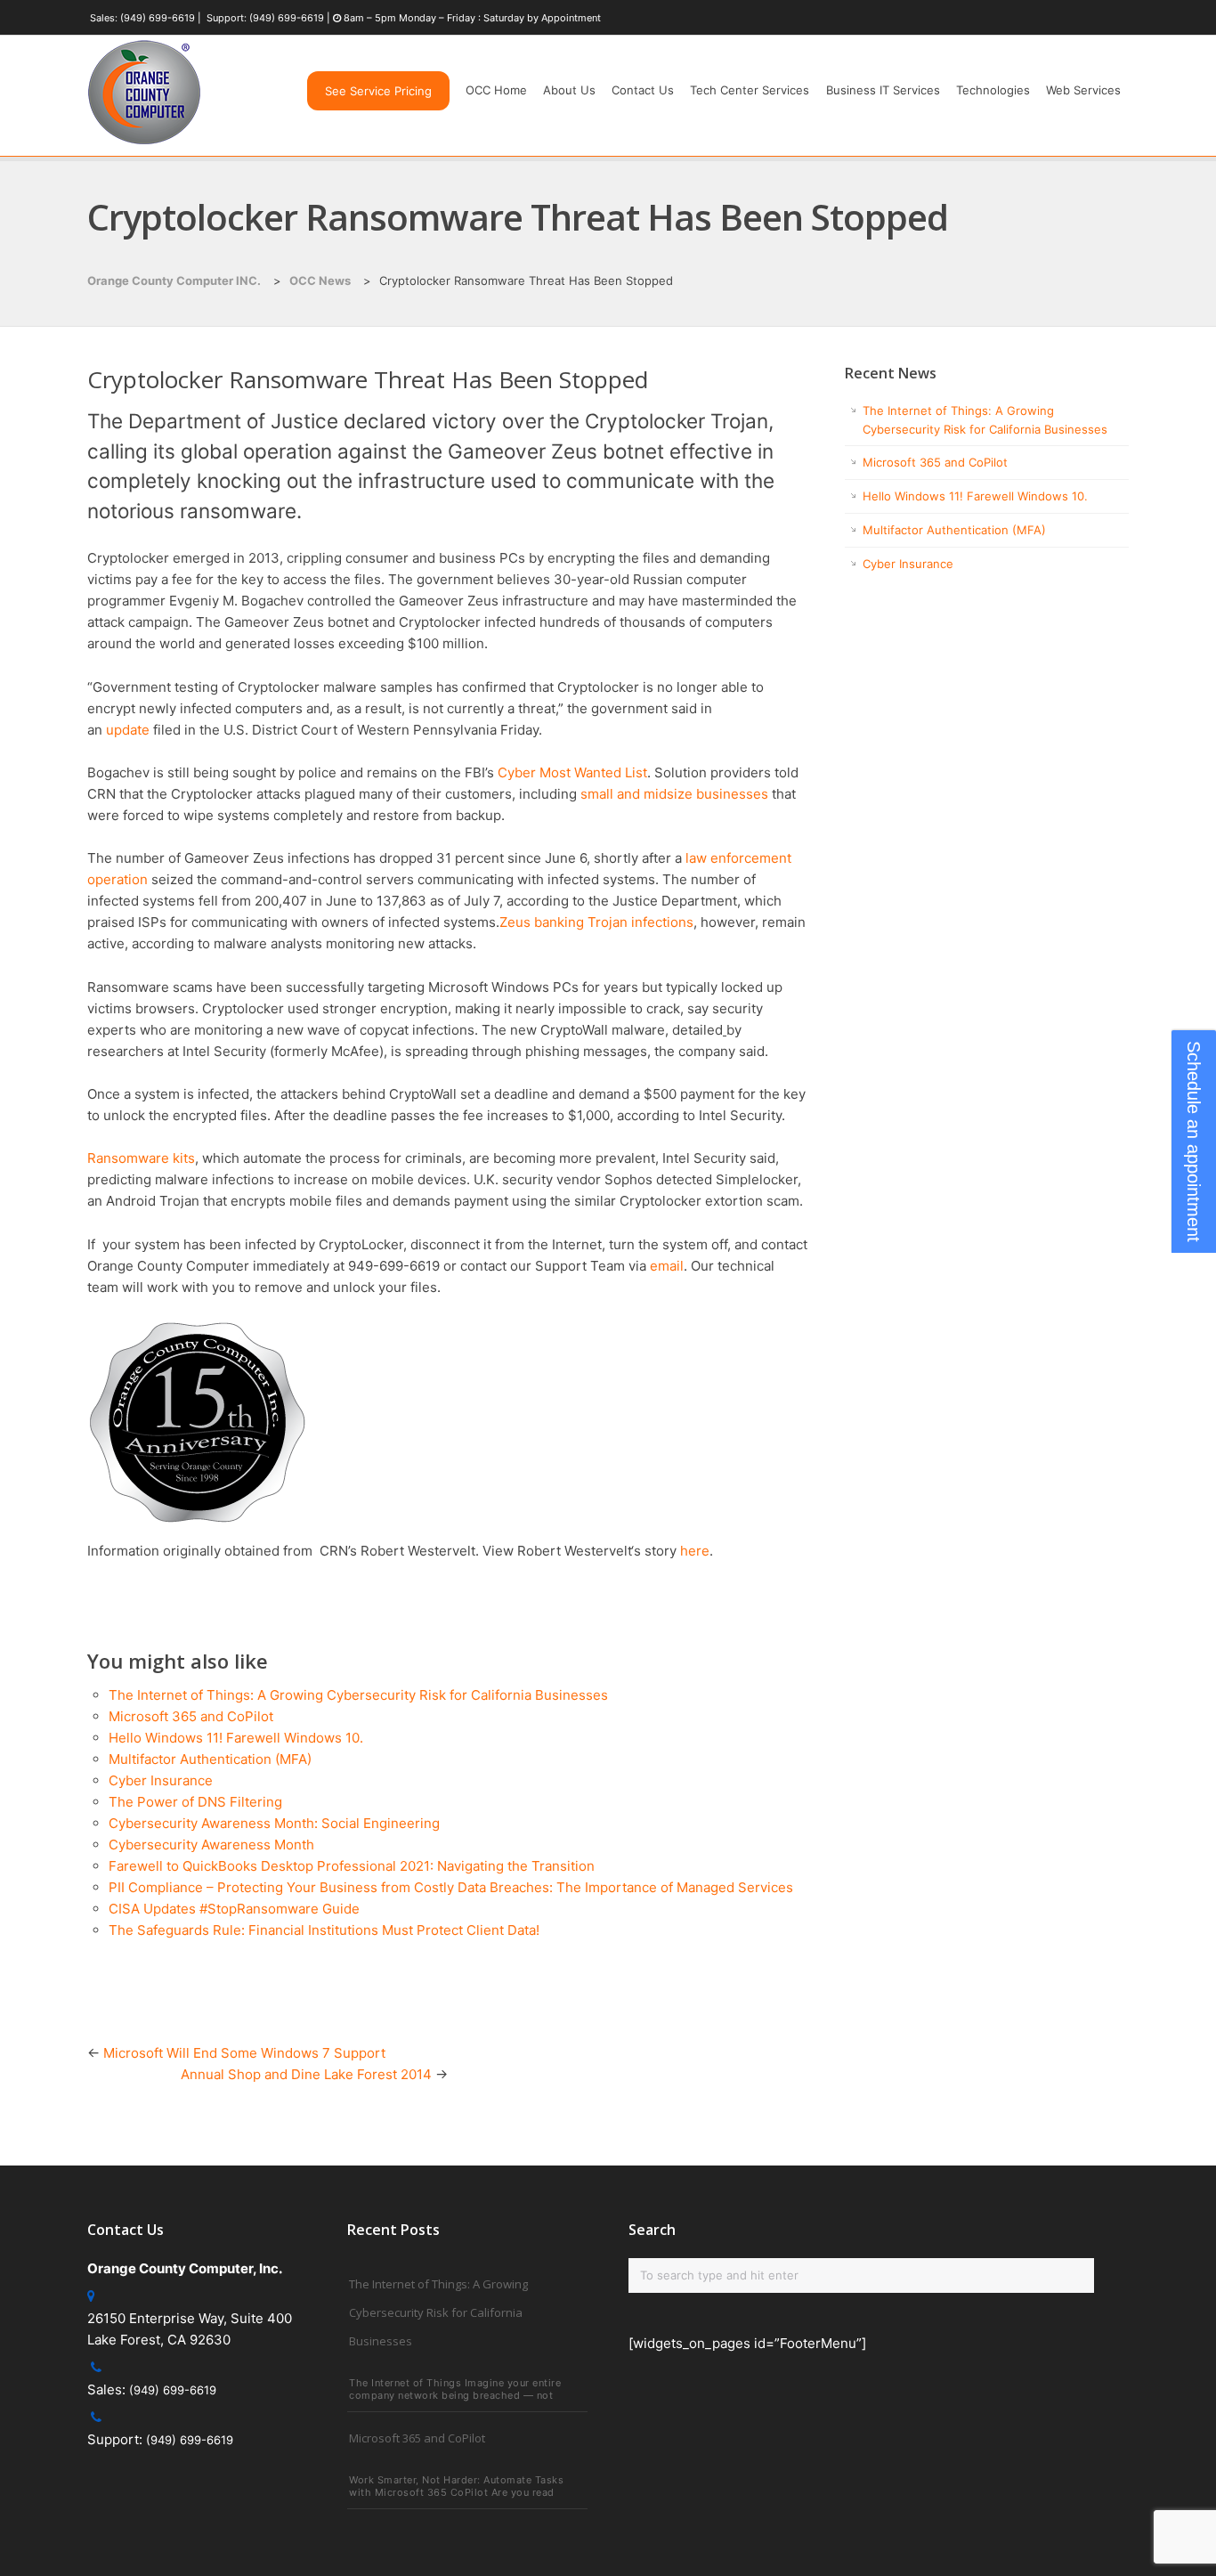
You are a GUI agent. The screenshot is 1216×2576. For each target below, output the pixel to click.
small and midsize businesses (674, 794)
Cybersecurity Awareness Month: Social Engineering (274, 1823)
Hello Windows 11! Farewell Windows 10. (236, 1738)
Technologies (993, 90)
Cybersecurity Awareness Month (211, 1845)
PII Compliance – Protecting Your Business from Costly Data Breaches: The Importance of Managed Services (451, 1887)
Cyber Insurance (161, 1780)
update (130, 730)
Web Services (1083, 90)
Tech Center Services (750, 90)
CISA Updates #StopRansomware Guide (234, 1909)
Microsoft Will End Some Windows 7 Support (244, 2053)
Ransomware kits (141, 1158)
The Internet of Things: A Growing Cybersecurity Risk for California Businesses (358, 1695)
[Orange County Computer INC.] (144, 145)
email (667, 1266)
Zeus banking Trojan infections (596, 922)
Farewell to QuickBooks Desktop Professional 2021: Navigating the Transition (352, 1866)
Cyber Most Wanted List (572, 772)
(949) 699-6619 (158, 18)
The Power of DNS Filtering (195, 1802)
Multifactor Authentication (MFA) (210, 1759)
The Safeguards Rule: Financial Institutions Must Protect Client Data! (324, 1930)
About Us (569, 90)
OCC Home (496, 90)
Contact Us (643, 90)
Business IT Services (883, 90)
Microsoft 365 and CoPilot (191, 1716)
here (695, 1551)
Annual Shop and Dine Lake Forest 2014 (306, 2074)
